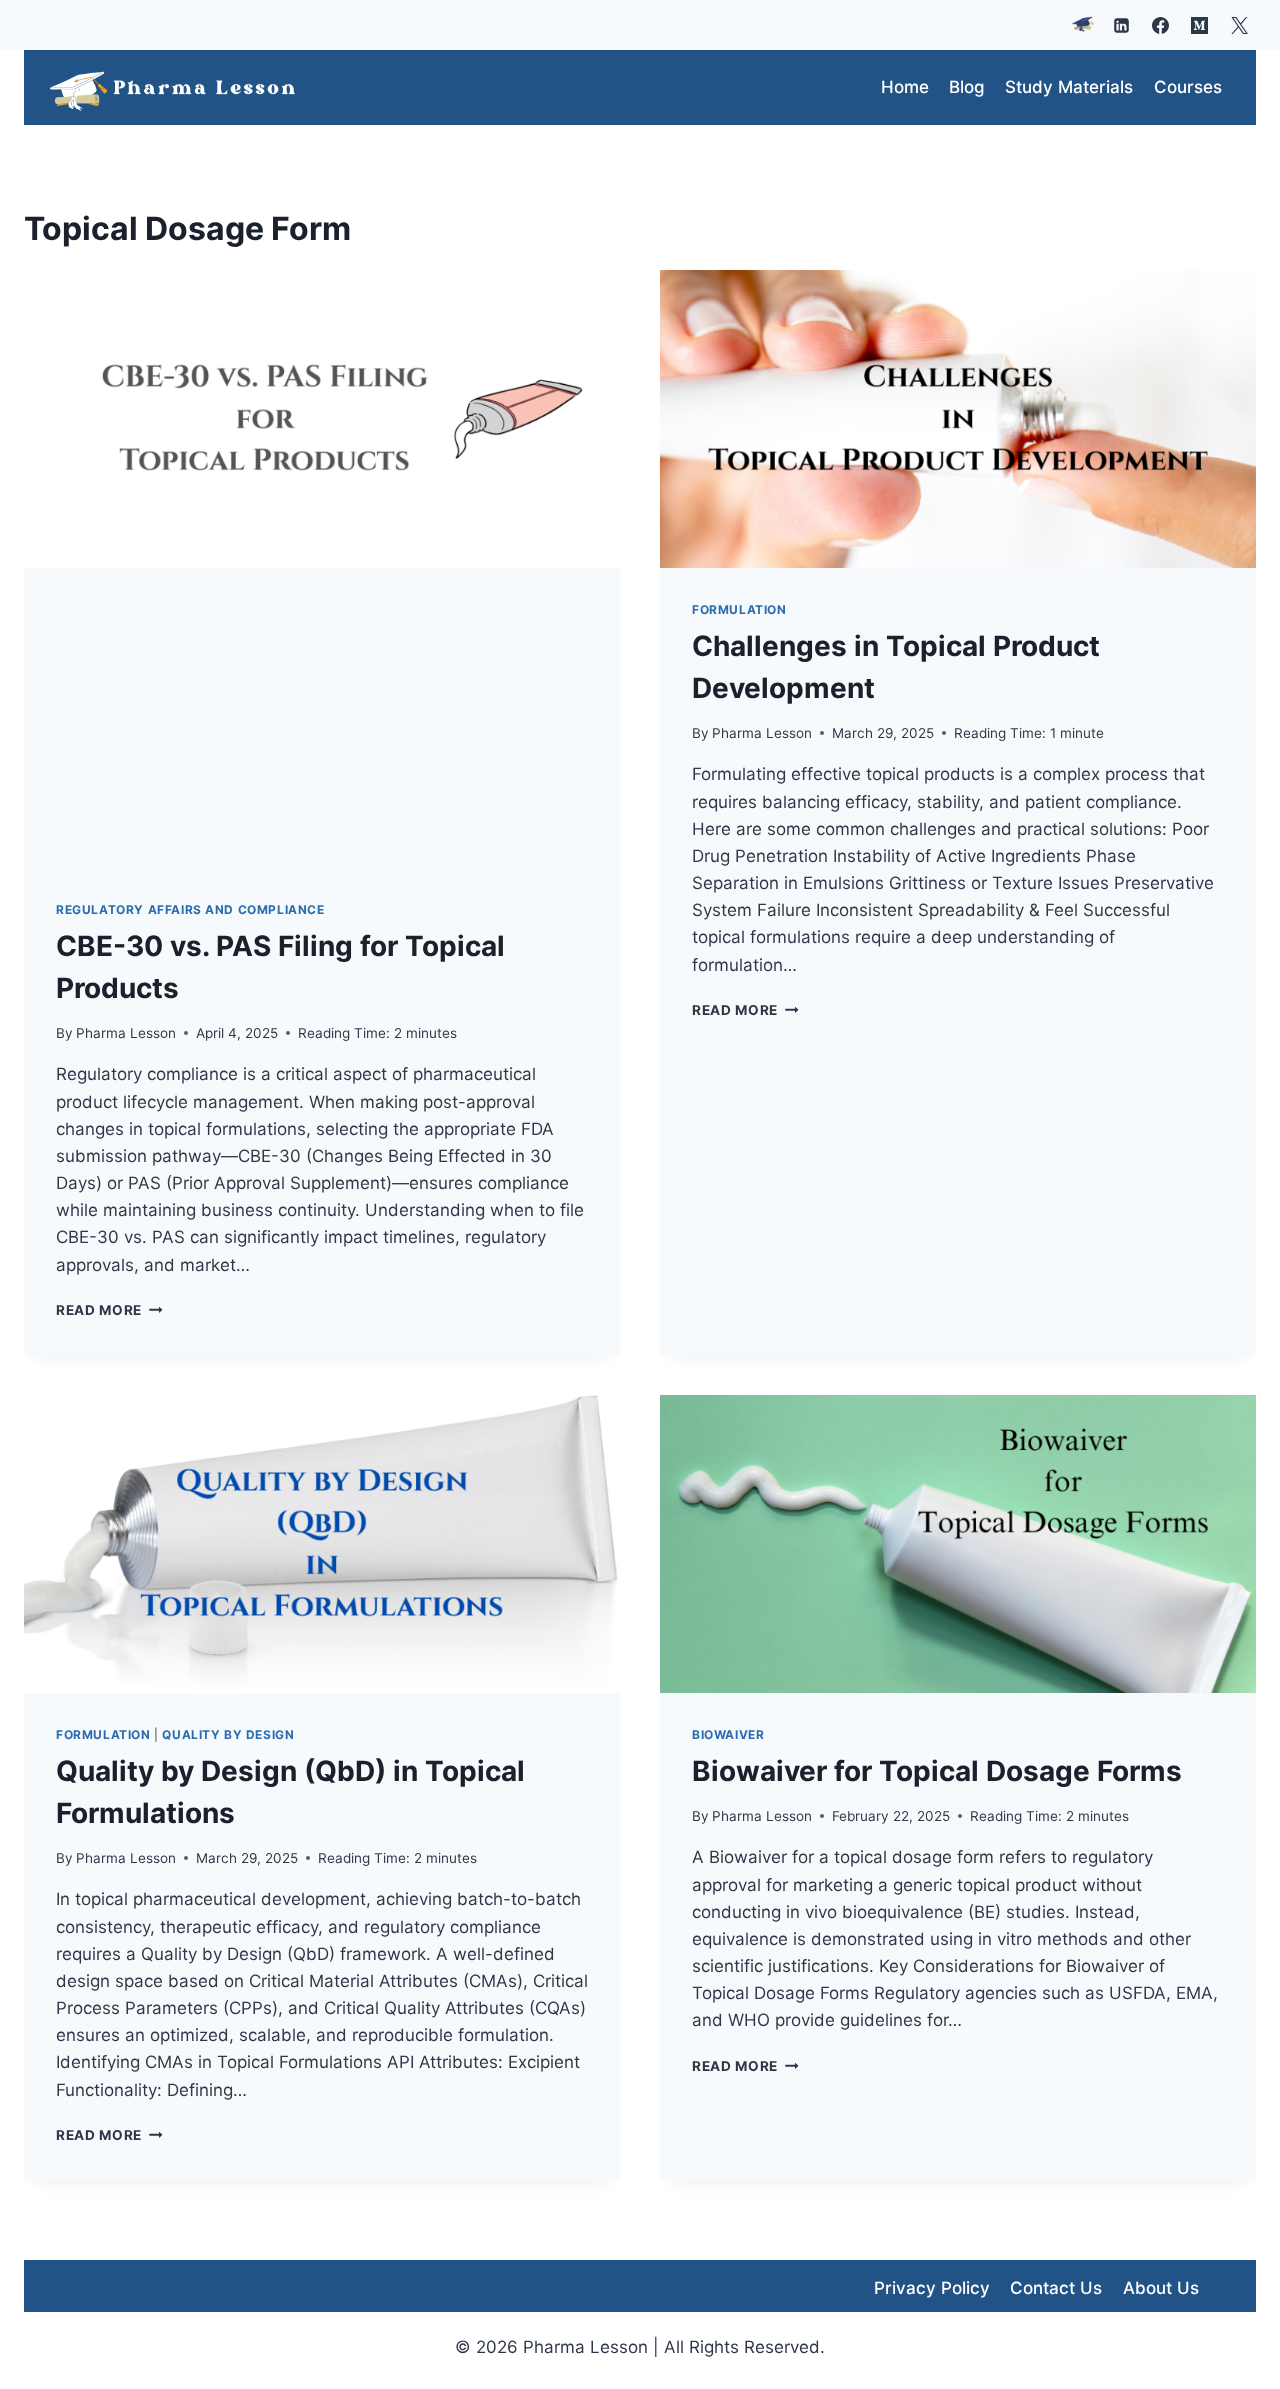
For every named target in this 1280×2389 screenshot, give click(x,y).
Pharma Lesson (126, 1033)
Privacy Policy (932, 2288)
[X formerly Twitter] (1239, 25)
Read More (109, 1310)
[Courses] (1083, 25)
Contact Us (1056, 2288)
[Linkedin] (1122, 25)
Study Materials (1069, 87)
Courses (1188, 87)
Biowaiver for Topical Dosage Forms (937, 1771)
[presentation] (322, 419)
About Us (1161, 2288)
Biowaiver (728, 1734)
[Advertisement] (322, 718)
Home (905, 87)
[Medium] (1200, 25)
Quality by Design (228, 1734)
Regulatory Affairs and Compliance (190, 909)
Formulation (739, 609)
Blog (967, 87)
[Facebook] (1161, 25)
